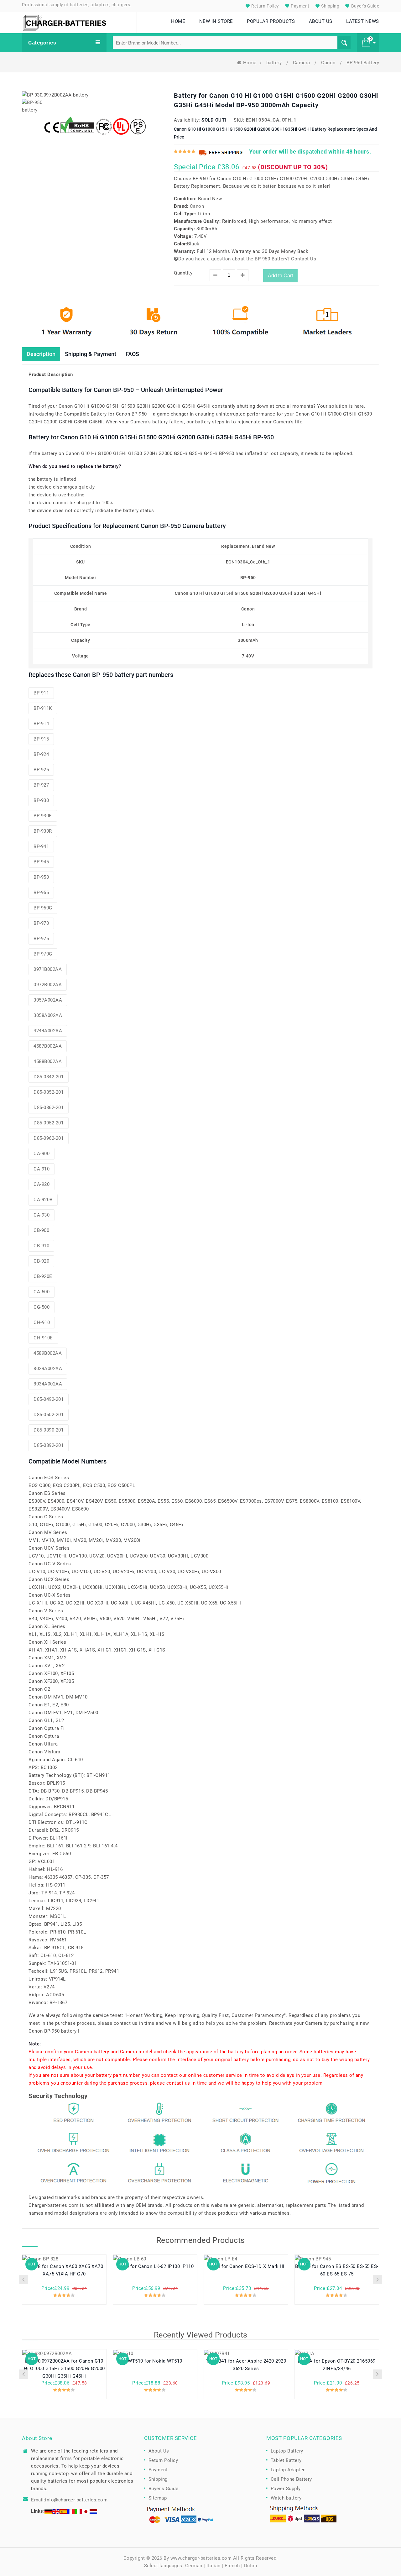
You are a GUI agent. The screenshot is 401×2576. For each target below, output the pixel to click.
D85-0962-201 (49, 1138)
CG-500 (42, 1307)
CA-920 (42, 1184)
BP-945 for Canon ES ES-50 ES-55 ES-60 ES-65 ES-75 (337, 2270)
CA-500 (42, 1292)
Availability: (187, 120)
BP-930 (41, 800)
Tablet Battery (286, 2460)
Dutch (251, 2566)
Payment (300, 6)
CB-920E (43, 1276)
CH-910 (42, 1322)
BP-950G (43, 908)
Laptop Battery (287, 2451)
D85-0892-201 (49, 1445)
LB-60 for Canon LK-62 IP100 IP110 (155, 2266)
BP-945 (41, 862)
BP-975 (41, 939)
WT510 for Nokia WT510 (155, 2361)
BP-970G (43, 954)
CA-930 (42, 1215)
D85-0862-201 (49, 1107)
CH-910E (43, 1338)
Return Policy (265, 6)
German (194, 2566)
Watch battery (286, 2498)
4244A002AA (48, 1031)
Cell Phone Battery (291, 2479)
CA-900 (42, 1154)
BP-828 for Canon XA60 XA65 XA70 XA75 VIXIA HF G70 (64, 2270)
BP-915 (41, 739)
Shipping (330, 6)
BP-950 (41, 877)
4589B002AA (48, 1353)
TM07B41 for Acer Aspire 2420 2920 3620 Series (246, 2365)
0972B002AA (48, 985)
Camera (302, 63)
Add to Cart (280, 276)
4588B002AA (48, 1061)
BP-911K (43, 708)
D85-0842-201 (49, 1077)
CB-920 (41, 1261)
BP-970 (41, 923)
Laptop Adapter (288, 2470)
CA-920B (43, 1200)
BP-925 (41, 770)
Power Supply (286, 2489)
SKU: (239, 120)
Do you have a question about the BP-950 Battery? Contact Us (247, 259)
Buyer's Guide (365, 6)
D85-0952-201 (49, 1123)
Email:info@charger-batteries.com (69, 2500)
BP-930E (43, 816)
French (232, 2566)
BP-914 (41, 724)
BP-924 (41, 754)
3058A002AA (48, 1015)
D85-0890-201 (49, 1430)
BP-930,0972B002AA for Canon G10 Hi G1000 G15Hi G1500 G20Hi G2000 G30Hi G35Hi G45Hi (64, 2369)
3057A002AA (48, 1000)
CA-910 (42, 1169)
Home (250, 63)
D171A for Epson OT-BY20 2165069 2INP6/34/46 (337, 2365)
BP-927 (41, 785)
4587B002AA (48, 1046)
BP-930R (43, 831)
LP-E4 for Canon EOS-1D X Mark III (246, 2266)
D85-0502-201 (49, 1415)
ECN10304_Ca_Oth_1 (271, 120)
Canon (329, 63)
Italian (214, 2566)
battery (275, 63)
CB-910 (41, 1246)
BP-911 (41, 693)
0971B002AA (48, 969)
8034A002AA (48, 1384)
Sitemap (158, 2498)
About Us (159, 2451)
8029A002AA (48, 1369)
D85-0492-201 (49, 1399)
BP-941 (41, 846)
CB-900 (41, 1230)
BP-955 (41, 893)
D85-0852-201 (49, 1092)
